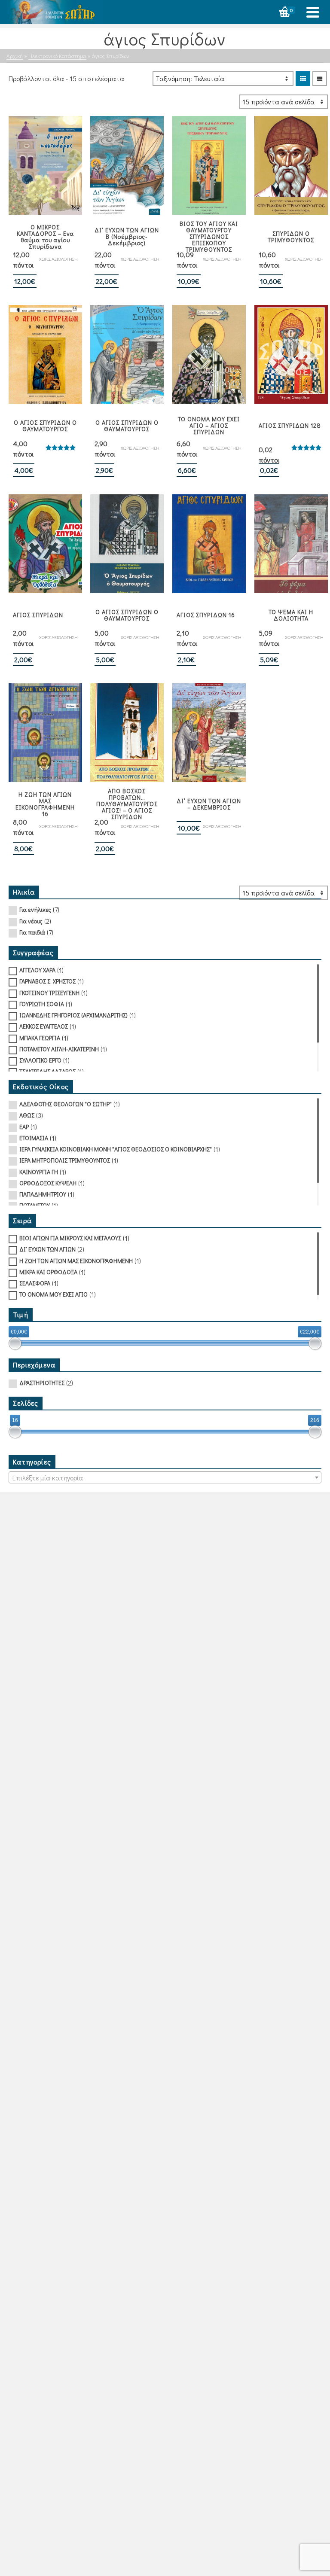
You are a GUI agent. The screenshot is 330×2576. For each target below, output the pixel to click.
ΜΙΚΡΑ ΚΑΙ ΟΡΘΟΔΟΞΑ (48, 1272)
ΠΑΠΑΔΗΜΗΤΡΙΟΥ (43, 1194)
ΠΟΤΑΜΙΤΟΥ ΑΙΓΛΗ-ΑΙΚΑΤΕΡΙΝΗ (59, 1049)
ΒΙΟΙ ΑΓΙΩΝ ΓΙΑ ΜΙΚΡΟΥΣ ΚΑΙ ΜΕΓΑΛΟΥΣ (70, 1238)
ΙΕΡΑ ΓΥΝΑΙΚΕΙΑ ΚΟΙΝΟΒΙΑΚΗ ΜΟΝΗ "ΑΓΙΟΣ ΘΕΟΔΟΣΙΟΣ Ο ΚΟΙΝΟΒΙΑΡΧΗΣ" (116, 1149)
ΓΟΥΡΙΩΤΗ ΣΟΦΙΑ (42, 1004)
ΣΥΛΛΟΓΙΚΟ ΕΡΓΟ (40, 1060)
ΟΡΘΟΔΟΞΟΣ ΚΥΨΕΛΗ (48, 1183)
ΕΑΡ (24, 1127)
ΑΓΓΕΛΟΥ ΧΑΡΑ (37, 970)
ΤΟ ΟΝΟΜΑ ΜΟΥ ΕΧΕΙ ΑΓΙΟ (53, 1294)
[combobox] (165, 1477)
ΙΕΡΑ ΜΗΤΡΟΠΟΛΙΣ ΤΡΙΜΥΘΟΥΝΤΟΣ (65, 1160)
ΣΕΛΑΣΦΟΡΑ (35, 1283)
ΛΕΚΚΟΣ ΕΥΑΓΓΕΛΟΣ (44, 1026)
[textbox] (165, 1478)
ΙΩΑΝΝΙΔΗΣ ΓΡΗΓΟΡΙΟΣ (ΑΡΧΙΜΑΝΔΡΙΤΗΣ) (73, 1015)
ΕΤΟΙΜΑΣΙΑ (34, 1138)
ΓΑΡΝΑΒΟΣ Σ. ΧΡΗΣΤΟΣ (47, 981)
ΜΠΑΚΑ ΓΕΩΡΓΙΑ (40, 1038)
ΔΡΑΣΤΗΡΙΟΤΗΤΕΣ (42, 1383)
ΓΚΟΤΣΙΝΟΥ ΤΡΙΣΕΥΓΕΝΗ (49, 993)
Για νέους (31, 921)
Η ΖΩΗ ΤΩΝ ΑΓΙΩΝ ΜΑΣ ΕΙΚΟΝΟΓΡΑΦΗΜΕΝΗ (76, 1261)
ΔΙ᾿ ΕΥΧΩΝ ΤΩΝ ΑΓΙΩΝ (47, 1249)
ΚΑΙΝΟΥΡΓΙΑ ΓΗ (39, 1172)
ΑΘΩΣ (27, 1115)
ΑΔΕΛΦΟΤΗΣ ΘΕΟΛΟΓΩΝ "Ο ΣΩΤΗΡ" (66, 1104)
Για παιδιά (32, 932)
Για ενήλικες (35, 909)
